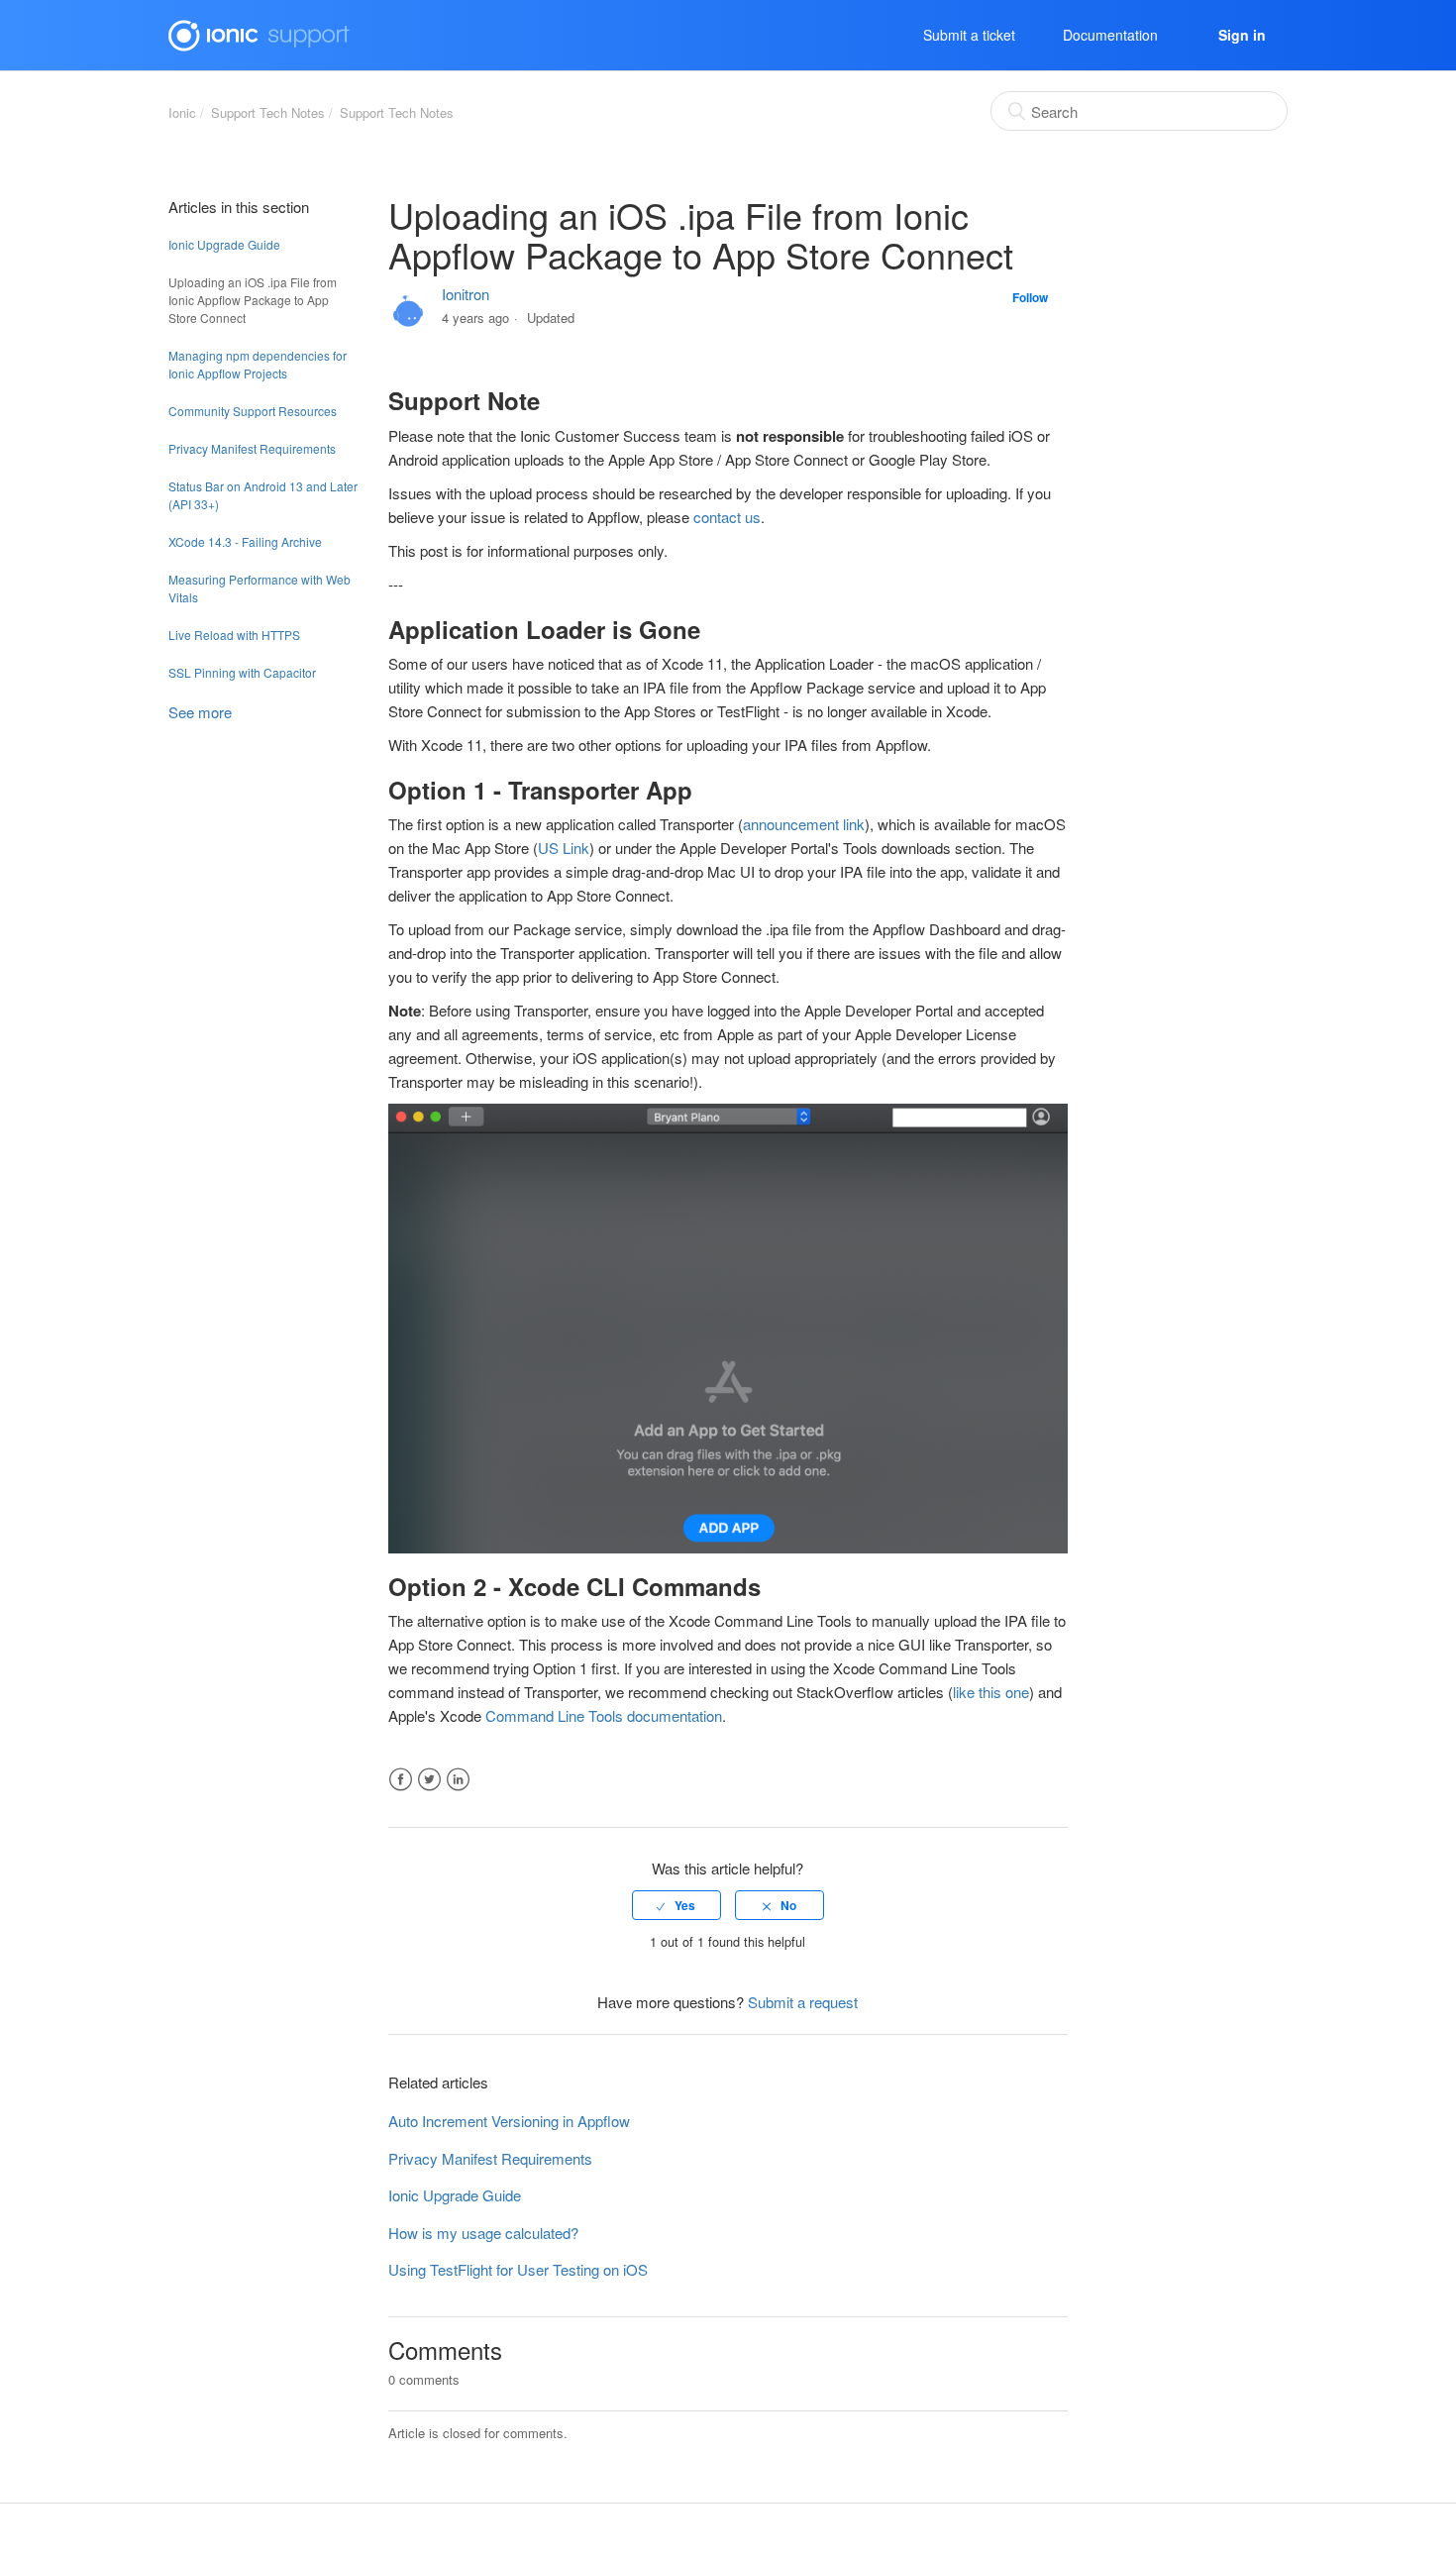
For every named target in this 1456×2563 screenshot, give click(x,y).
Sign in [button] (1242, 35)
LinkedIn (458, 1780)
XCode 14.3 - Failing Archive (245, 541)
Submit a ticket (969, 35)
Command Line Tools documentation (604, 1715)
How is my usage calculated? (483, 2233)
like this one (991, 1692)
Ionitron (466, 294)
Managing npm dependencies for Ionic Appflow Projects (258, 364)
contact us (727, 517)
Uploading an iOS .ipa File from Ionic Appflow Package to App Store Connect (253, 300)
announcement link (804, 824)
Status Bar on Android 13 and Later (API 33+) (263, 495)
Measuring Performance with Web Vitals (260, 588)
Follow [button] (1030, 297)
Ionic (182, 112)
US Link (564, 848)
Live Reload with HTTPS (234, 635)
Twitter (429, 1780)
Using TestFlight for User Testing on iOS (518, 2269)
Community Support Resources (253, 411)
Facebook (401, 1780)
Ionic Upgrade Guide (224, 244)
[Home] (259, 32)
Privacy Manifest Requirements (252, 448)
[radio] (676, 1905)
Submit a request (803, 2002)
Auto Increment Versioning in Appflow (509, 2121)
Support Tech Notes (268, 112)
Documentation (1110, 35)
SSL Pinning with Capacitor (242, 672)
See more (200, 712)
